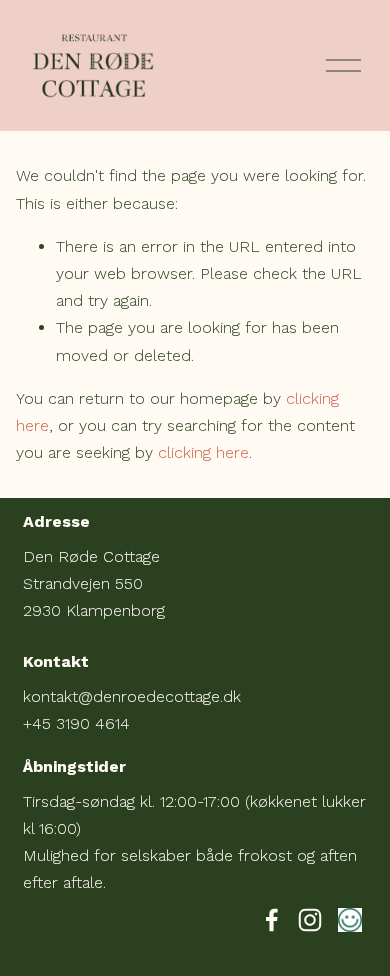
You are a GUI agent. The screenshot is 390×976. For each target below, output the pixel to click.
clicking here (203, 452)
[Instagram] (310, 920)
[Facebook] (272, 920)
